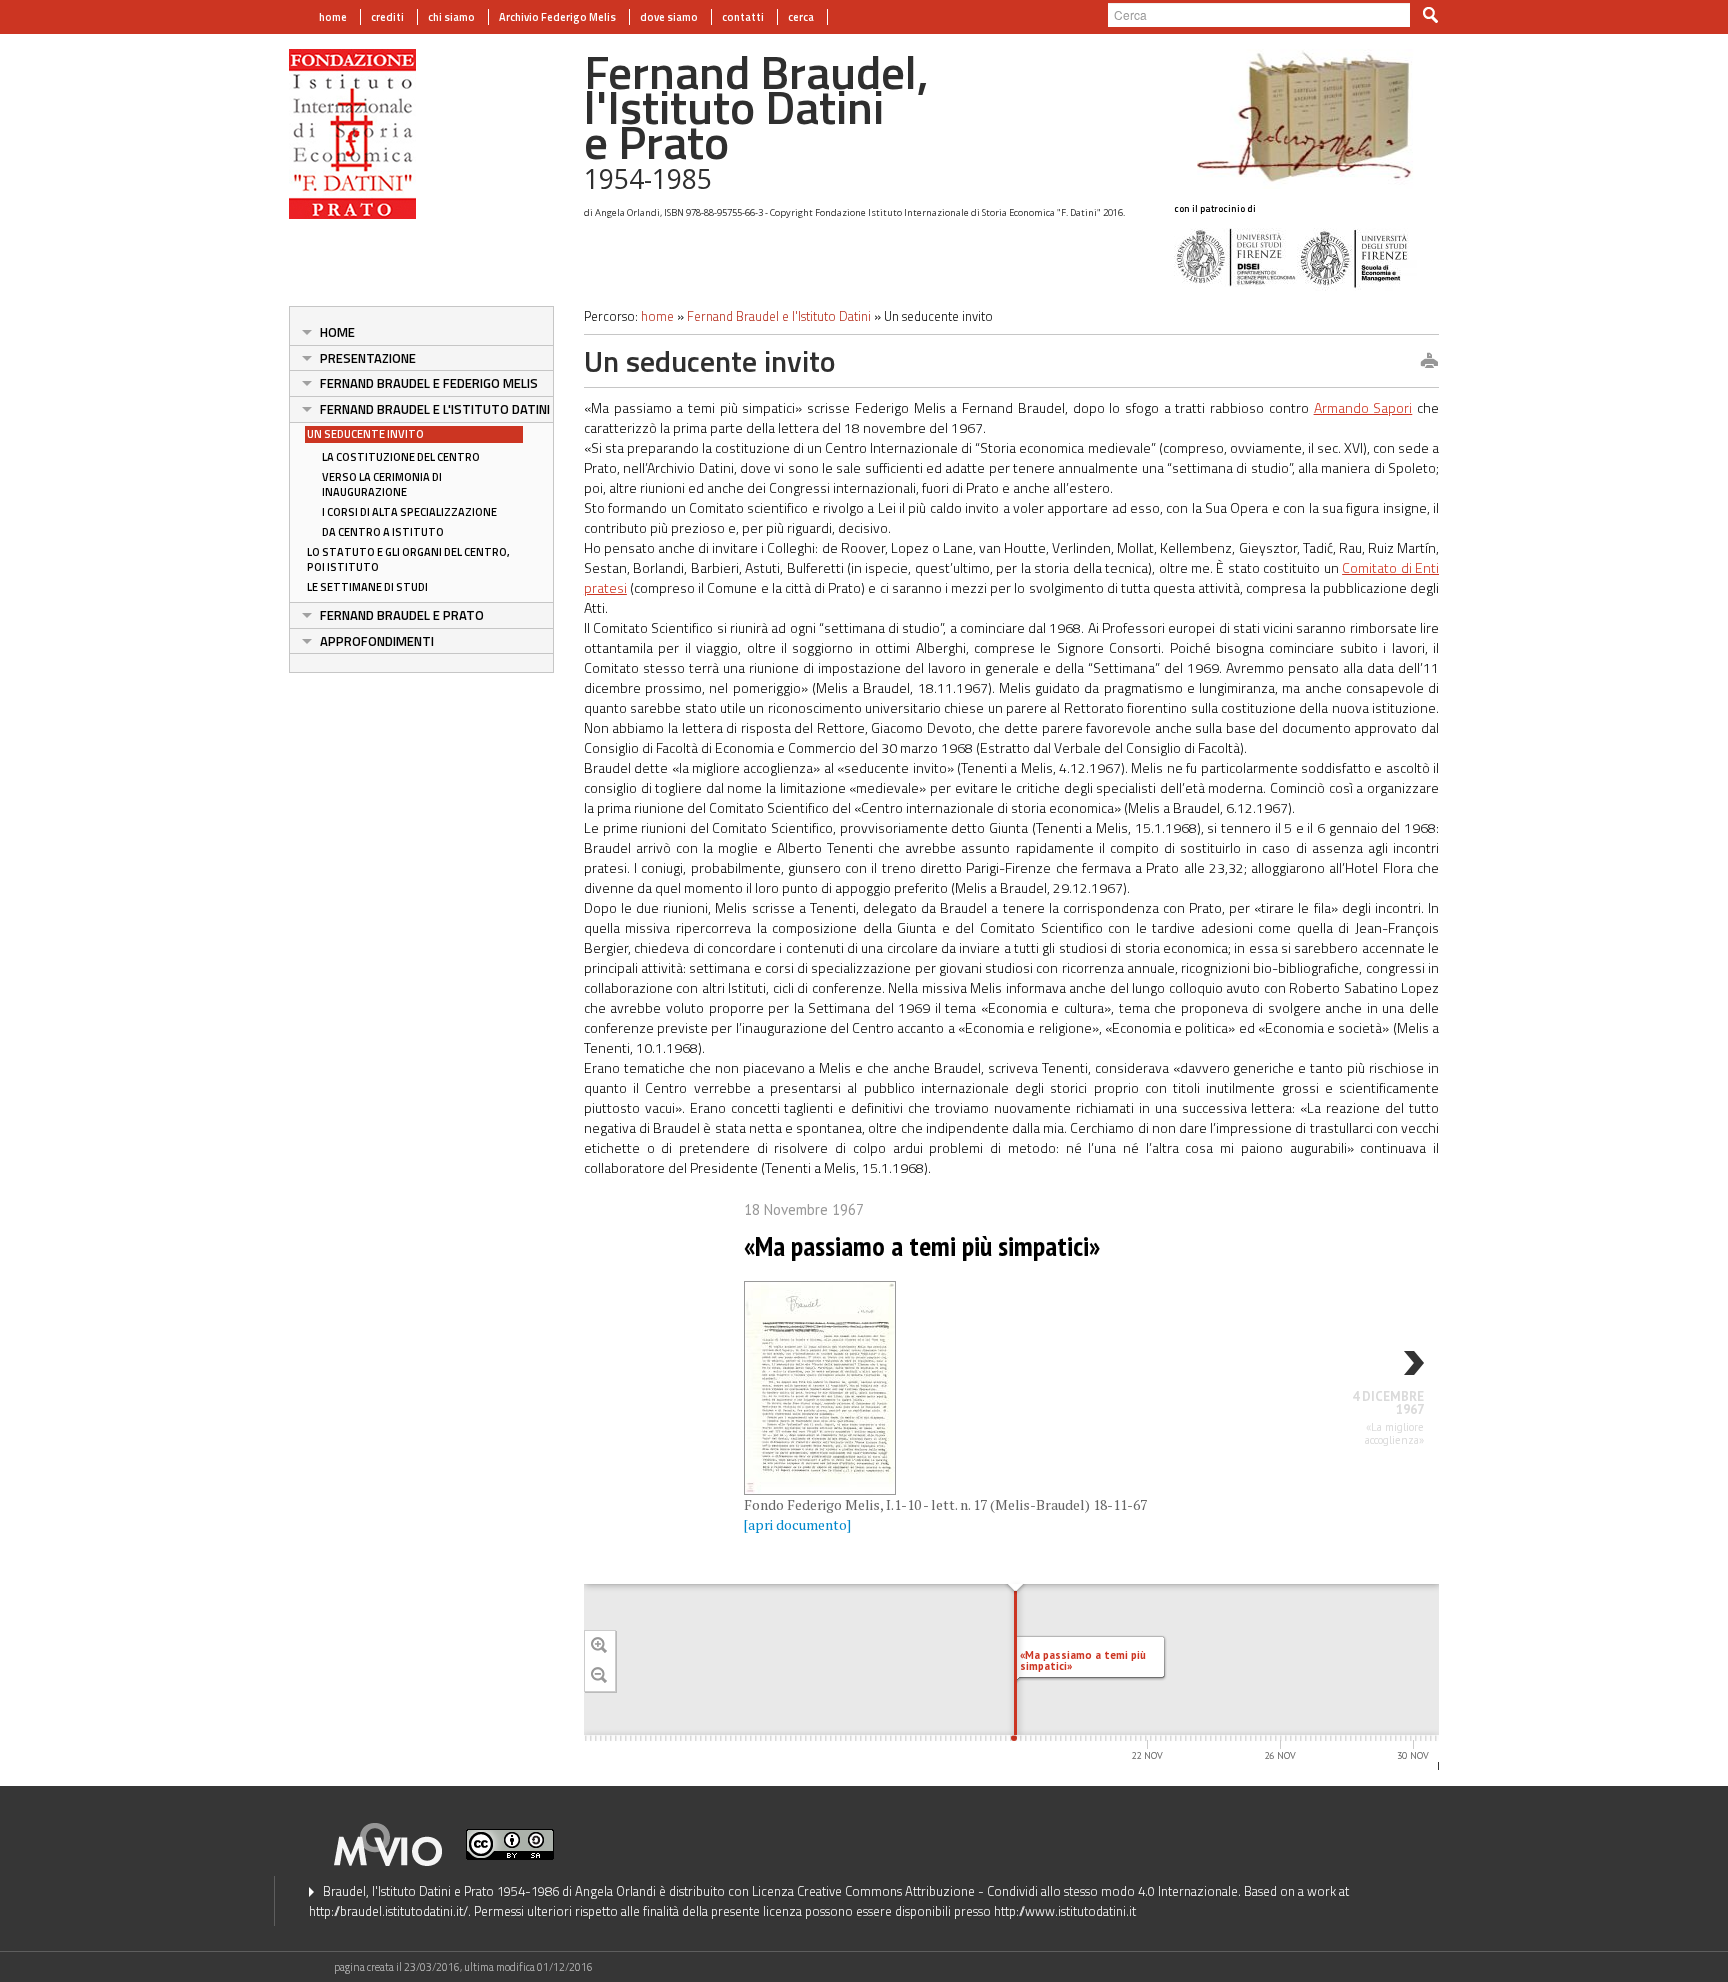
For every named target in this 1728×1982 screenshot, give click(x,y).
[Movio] (398, 1842)
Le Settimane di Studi (367, 587)
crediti (387, 17)
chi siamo (451, 17)
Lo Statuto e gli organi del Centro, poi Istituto (408, 559)
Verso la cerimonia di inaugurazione (382, 484)
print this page (1429, 362)
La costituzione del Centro (401, 457)
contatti (743, 17)
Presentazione (368, 358)
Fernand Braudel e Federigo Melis (429, 383)
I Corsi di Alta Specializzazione (409, 512)
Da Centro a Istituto (383, 532)
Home (337, 332)
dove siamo (669, 17)
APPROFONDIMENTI (377, 641)
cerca (801, 17)
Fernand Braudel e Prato (402, 615)
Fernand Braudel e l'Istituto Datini (435, 409)
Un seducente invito (365, 434)
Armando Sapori (1363, 407)
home (333, 17)
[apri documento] (797, 1524)
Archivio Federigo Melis (557, 17)
